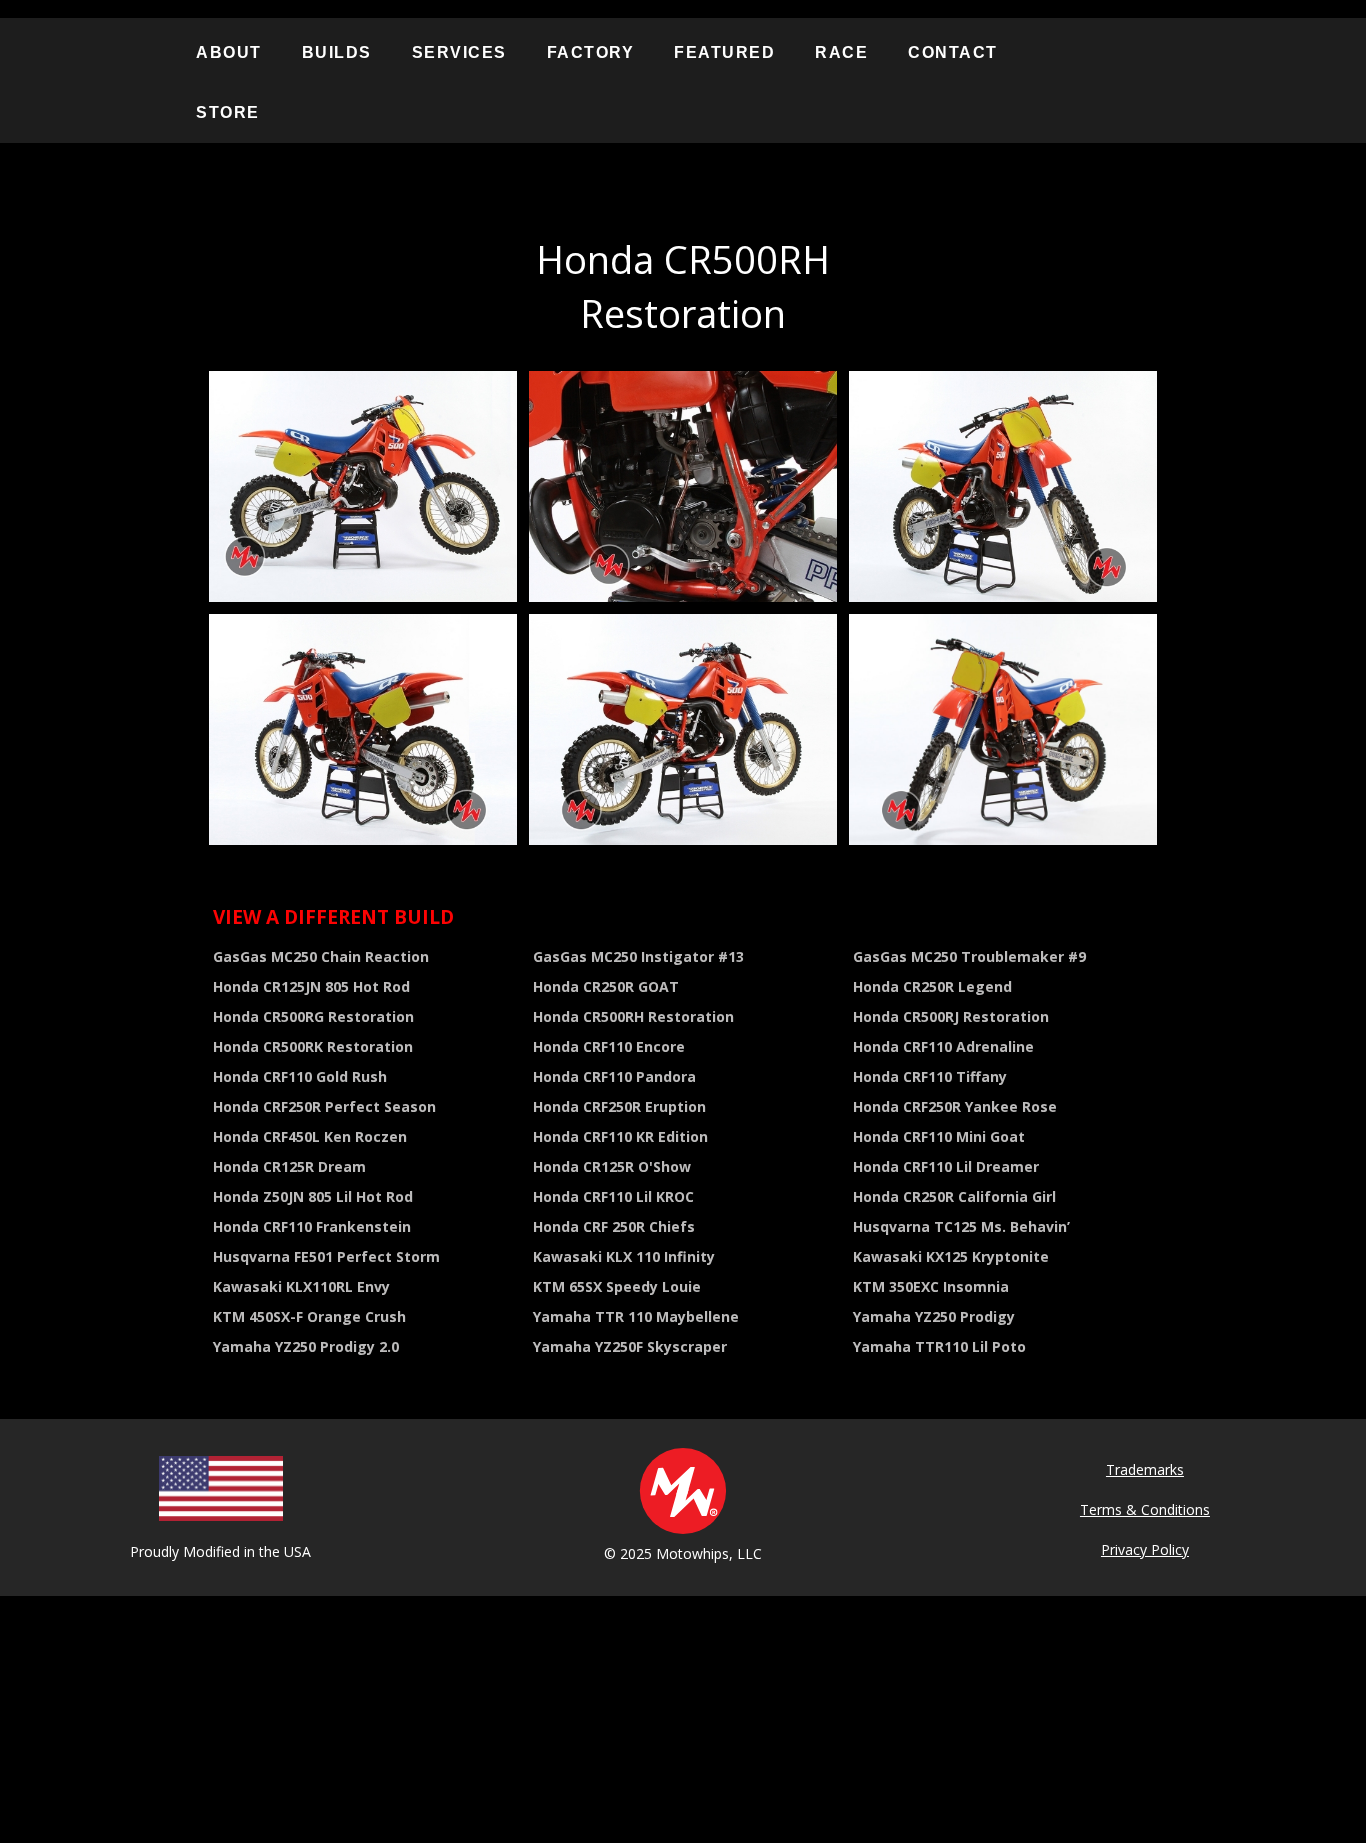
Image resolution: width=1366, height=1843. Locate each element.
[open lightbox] (363, 486)
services (459, 52)
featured (724, 52)
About (229, 52)
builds (337, 52)
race (841, 52)
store (228, 112)
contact (953, 52)
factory (591, 52)
